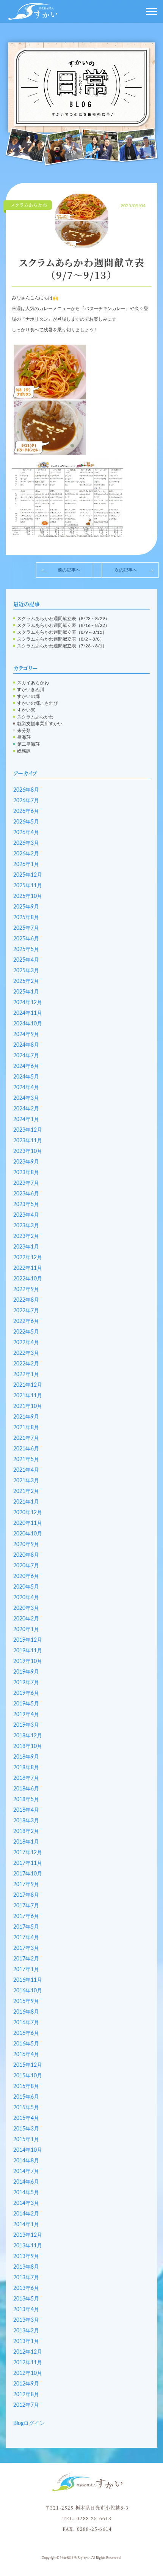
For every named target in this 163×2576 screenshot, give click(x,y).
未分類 (24, 731)
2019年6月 (26, 1693)
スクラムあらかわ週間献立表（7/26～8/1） (62, 646)
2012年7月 (26, 2405)
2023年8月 (26, 1173)
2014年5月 (26, 2193)
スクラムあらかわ (35, 717)
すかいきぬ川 (31, 690)
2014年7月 (26, 2171)
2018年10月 (28, 1746)
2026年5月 (26, 822)
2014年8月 (26, 2161)
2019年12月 (28, 1640)
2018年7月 (26, 1778)
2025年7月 (26, 928)
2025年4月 (26, 960)
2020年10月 (28, 1534)
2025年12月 (28, 875)
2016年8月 (26, 2012)
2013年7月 (26, 2278)
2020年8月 (26, 1555)
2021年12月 (28, 1385)
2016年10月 (28, 1991)
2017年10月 (28, 1874)
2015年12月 (28, 2065)
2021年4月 (26, 1470)
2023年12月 (28, 1130)
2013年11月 (28, 2246)
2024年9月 (26, 1034)
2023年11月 (28, 1141)
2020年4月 (26, 1598)
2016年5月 (26, 2044)
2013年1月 (26, 2341)
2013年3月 (26, 2320)
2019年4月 (26, 1715)
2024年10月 (28, 1024)
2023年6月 (26, 1194)
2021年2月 (26, 1491)
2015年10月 (28, 2076)
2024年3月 (26, 1098)
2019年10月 (28, 1661)
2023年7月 (26, 1183)
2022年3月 (26, 1353)
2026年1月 (26, 864)
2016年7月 (26, 2023)
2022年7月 (26, 1311)
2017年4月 (26, 1938)
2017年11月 (28, 1863)
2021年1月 (26, 1502)
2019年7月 (26, 1683)
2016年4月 (26, 2055)
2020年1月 (26, 1630)
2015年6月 (26, 2097)
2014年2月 (26, 2214)
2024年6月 (26, 1066)
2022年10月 (28, 1279)
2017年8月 (26, 1895)
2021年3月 (26, 1481)
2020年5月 (26, 1587)
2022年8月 (26, 1300)
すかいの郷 (28, 696)
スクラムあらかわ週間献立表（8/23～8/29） (63, 619)
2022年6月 (26, 1321)
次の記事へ (126, 570)
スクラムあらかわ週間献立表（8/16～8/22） (63, 625)
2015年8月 (26, 2086)
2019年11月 (28, 1651)
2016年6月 (26, 2033)
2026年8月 (26, 790)
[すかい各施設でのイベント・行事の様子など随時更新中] (81, 101)
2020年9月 (26, 1545)
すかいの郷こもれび (38, 703)
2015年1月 (26, 2140)
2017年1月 (26, 1970)
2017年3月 (26, 1948)
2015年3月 (26, 2129)
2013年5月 (26, 2299)
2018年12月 (28, 1736)
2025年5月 (26, 949)
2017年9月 (26, 1885)
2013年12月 (28, 2235)
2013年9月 (26, 2256)
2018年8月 (26, 1768)
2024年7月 (26, 1056)
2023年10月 (28, 1151)
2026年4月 (26, 833)
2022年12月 (28, 1258)
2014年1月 (26, 2225)
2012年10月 (28, 2373)
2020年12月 (28, 1513)
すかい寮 (26, 710)
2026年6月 (26, 811)
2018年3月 (26, 1821)
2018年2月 (26, 1831)
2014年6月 (26, 2182)
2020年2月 (26, 1619)
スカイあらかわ (33, 683)
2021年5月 (26, 1460)
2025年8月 (26, 918)
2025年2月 (26, 981)
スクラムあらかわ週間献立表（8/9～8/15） (62, 632)
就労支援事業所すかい (40, 724)
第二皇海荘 (28, 744)
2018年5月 (26, 1800)
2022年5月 (26, 1332)
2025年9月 (26, 907)
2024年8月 (26, 1045)
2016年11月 (28, 1980)
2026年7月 (26, 801)
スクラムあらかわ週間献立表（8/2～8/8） (61, 639)
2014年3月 (26, 2203)
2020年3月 (26, 1608)
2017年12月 (28, 1853)
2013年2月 (26, 2331)
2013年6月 (26, 2288)
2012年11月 (28, 2363)
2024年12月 (28, 1003)
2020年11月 (28, 1523)
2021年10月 (28, 1406)
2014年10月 (28, 2150)
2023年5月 (26, 1205)
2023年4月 (26, 1215)
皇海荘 (24, 737)
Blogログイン (29, 2423)
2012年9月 (26, 2384)
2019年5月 (26, 1704)
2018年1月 (26, 1842)
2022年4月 (26, 1343)
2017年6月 (26, 1916)
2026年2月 (26, 854)
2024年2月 (26, 1109)
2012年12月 (28, 2352)
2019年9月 (26, 1672)
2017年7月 (26, 1906)
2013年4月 (26, 2310)
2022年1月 (26, 1375)
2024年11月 (28, 1013)
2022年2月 (26, 1364)
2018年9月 (26, 1757)
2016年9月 (26, 2001)
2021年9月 (26, 1417)
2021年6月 (26, 1449)
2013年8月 (26, 2267)
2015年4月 (26, 2118)
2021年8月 (26, 1428)
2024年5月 (26, 1077)
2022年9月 (26, 1290)
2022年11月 (28, 1268)
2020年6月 (26, 1576)
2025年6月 (26, 939)
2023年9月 (26, 1162)
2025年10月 (28, 896)
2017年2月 (26, 1959)
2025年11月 (28, 886)
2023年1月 (26, 1247)
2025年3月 (26, 971)
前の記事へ (69, 570)
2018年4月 (26, 1810)
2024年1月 (26, 1120)
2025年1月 (26, 992)
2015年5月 (26, 2108)
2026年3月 (26, 843)
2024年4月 (26, 1088)
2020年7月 (26, 1566)
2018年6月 (26, 1789)
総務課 (24, 751)
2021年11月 (28, 1396)
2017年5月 (26, 1927)
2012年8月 (26, 2395)
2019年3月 (26, 1725)
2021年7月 (26, 1438)
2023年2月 (26, 1236)
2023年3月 (26, 1226)
